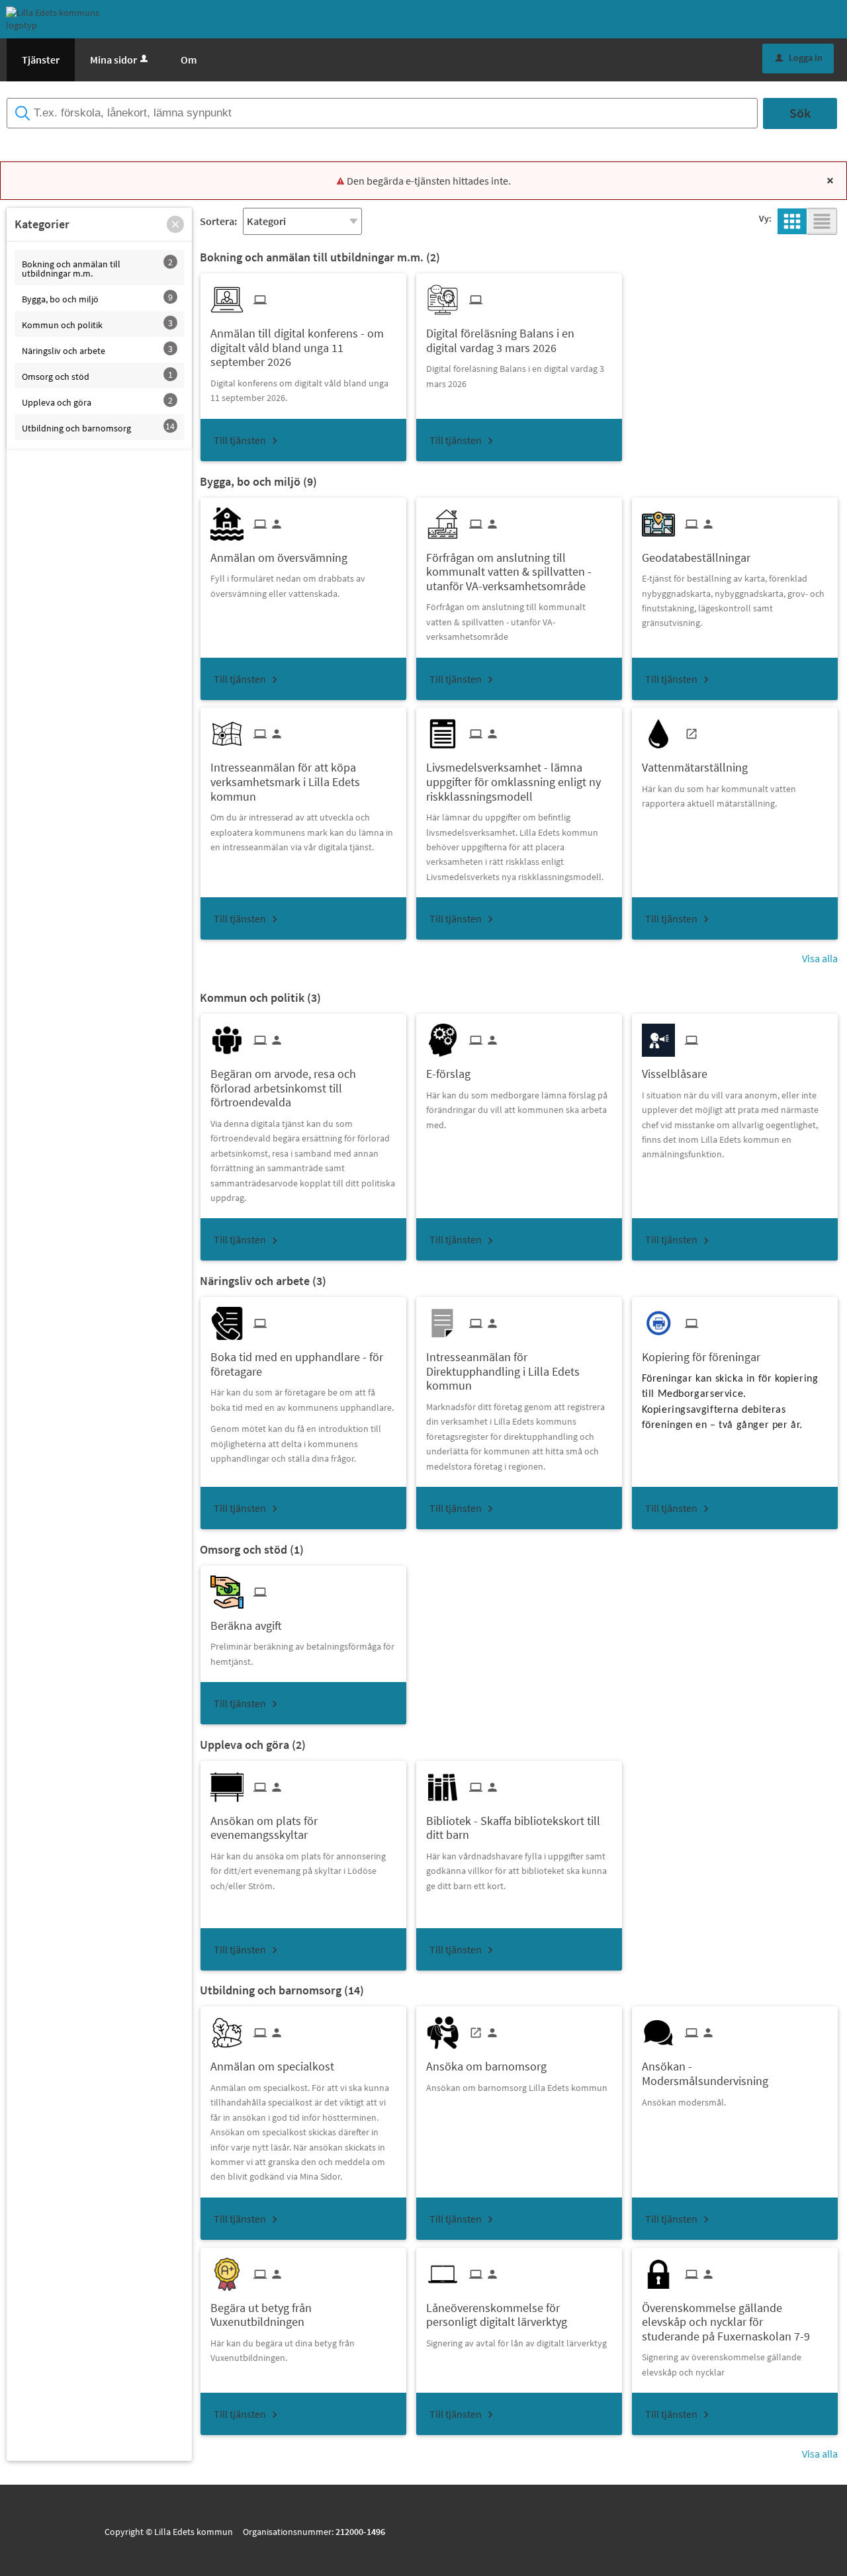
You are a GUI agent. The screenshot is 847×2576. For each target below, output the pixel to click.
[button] (175, 224)
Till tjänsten (240, 440)
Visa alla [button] (820, 958)
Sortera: (218, 221)
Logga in (799, 58)
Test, (134, 138)
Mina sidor (113, 60)
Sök (800, 113)
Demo (161, 138)
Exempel (196, 138)
